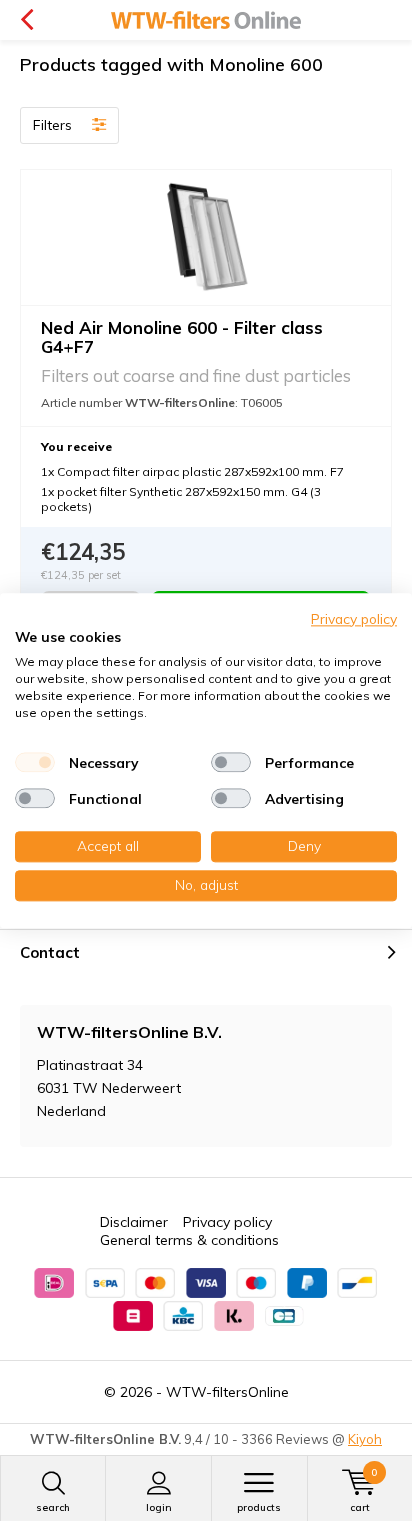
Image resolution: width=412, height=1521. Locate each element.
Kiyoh (365, 1439)
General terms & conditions (189, 1240)
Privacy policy (227, 1222)
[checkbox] (35, 763)
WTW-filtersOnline (227, 1392)
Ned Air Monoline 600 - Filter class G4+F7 (182, 337)
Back (26, 20)
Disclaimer (134, 1222)
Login (159, 1507)
